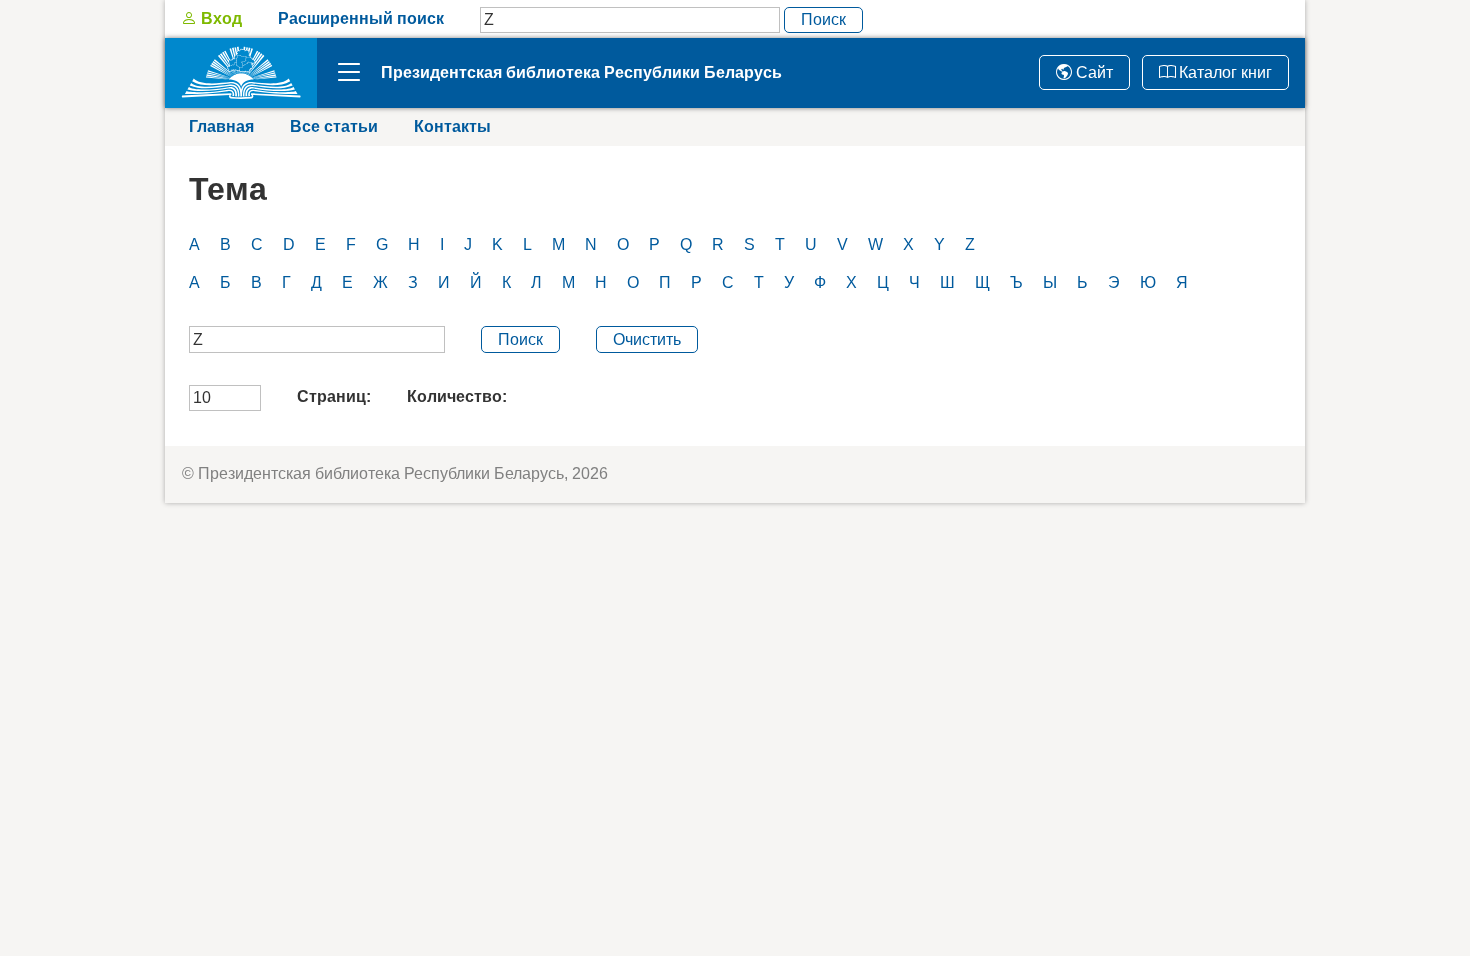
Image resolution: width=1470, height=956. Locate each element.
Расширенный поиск (361, 18)
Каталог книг (1223, 72)
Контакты (452, 126)
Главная (221, 126)
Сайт (1092, 72)
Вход (219, 18)
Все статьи (334, 126)
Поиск (823, 19)
